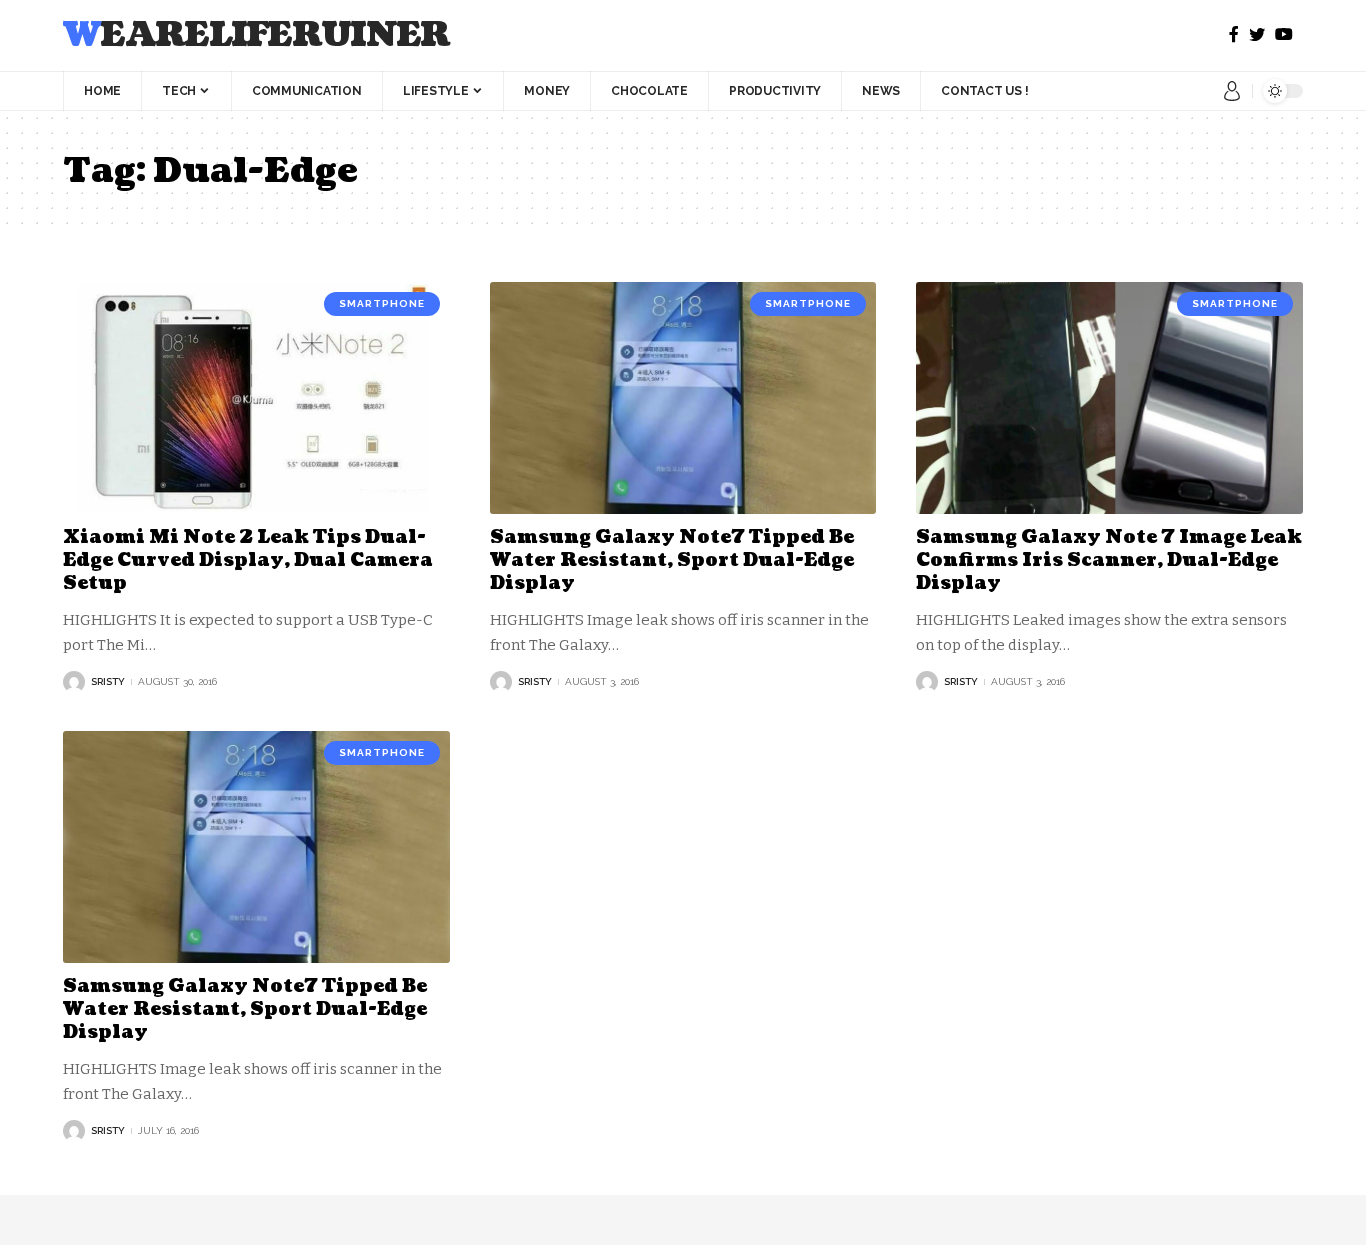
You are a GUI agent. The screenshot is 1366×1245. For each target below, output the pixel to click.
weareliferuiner (256, 35)
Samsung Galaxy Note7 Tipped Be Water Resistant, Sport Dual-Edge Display (672, 561)
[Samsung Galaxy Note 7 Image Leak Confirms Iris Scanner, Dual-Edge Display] (1109, 398)
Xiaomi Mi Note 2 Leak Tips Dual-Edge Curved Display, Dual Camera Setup (248, 561)
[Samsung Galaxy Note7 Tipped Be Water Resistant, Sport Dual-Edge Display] (683, 398)
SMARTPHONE (382, 303)
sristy (108, 681)
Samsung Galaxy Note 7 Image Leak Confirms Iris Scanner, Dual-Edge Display (1109, 561)
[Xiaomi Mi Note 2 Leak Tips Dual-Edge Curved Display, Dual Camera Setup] (256, 398)
